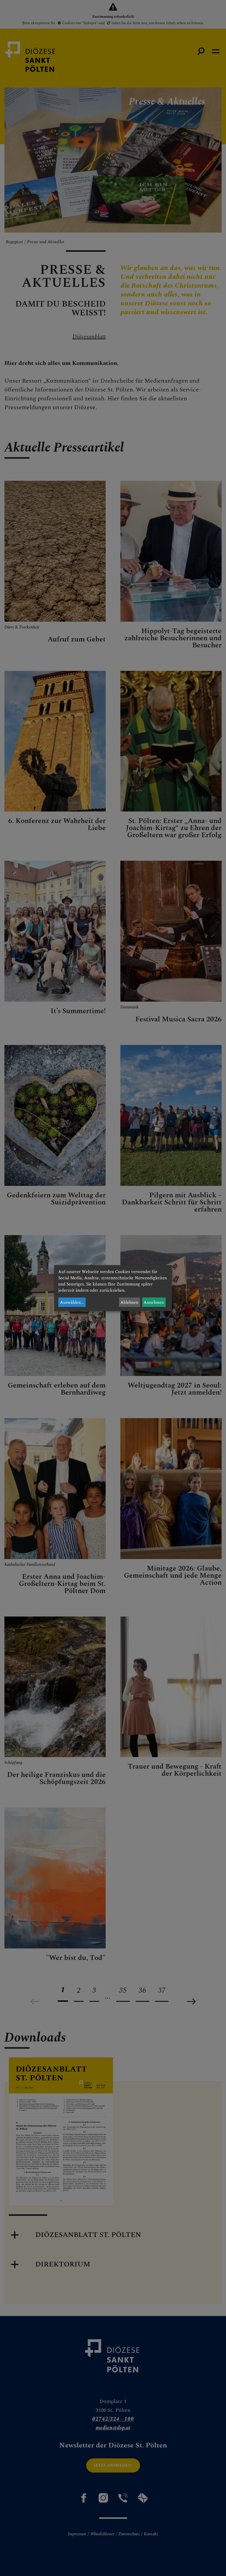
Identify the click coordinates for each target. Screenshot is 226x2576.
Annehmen (154, 1302)
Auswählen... (72, 1302)
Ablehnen (129, 1302)
